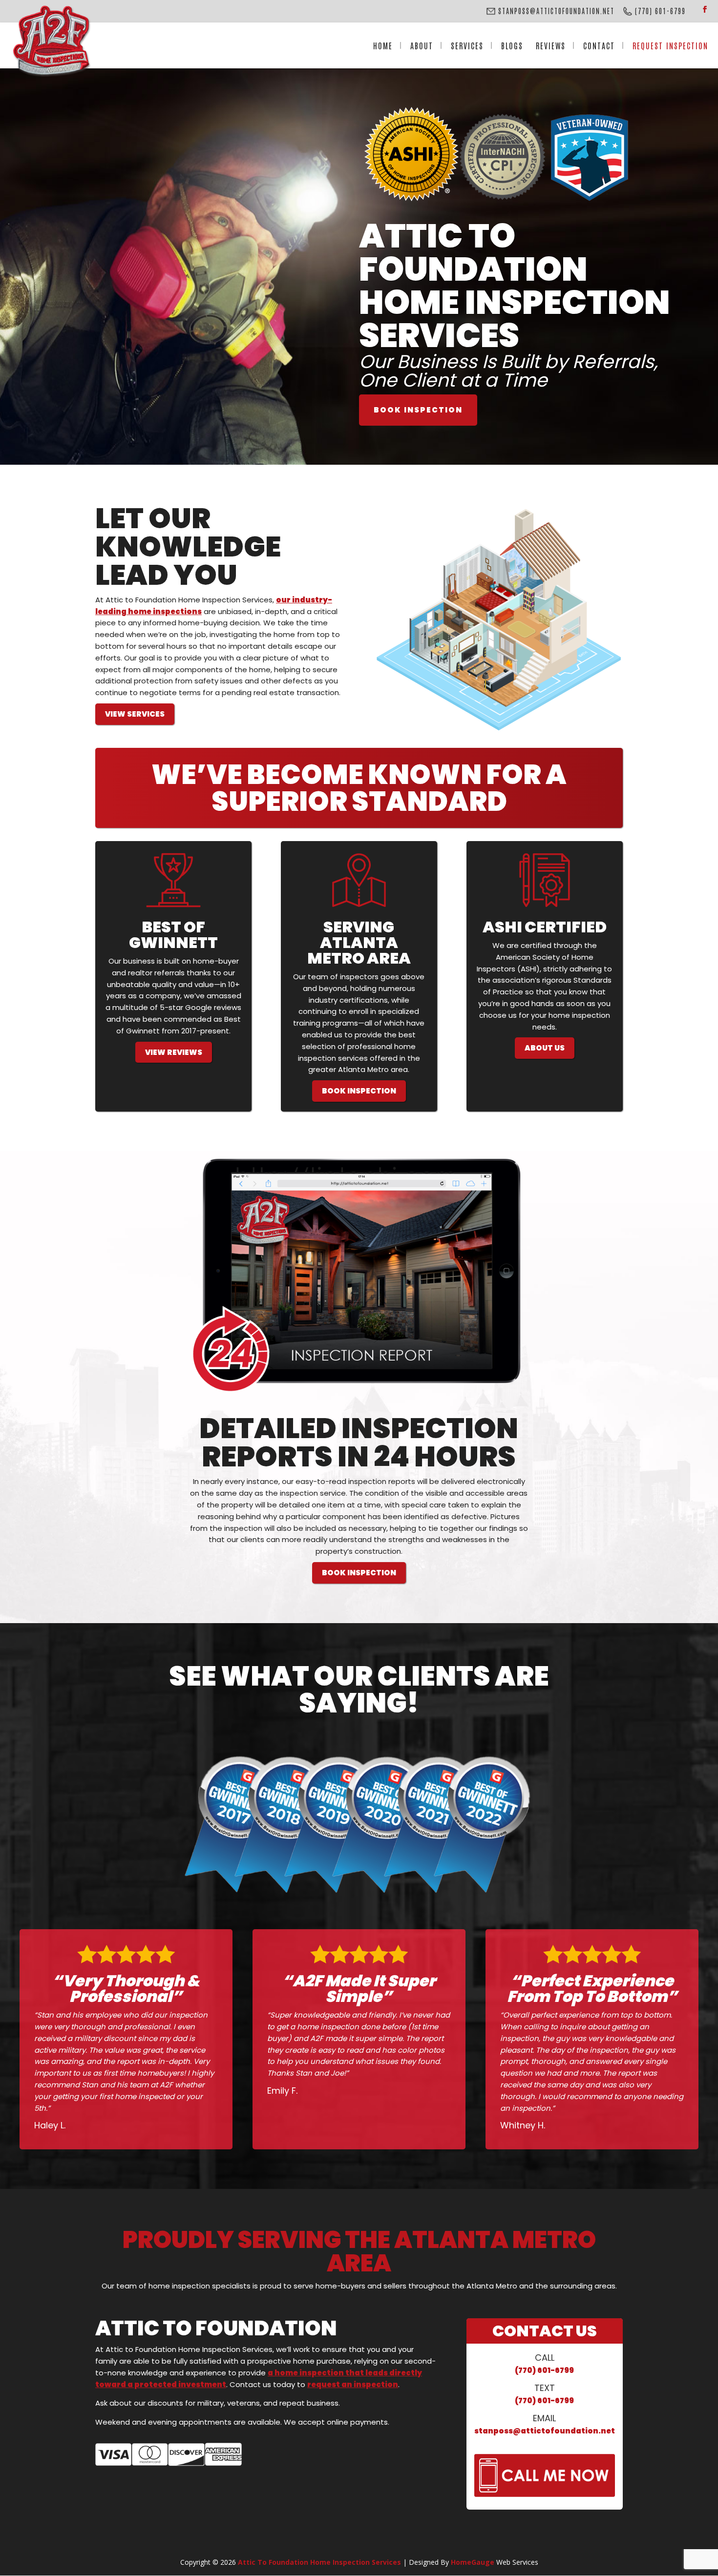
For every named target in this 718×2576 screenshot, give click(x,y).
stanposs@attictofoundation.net (545, 2431)
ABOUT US (545, 1048)
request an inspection (353, 2384)
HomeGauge (473, 2562)
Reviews (551, 45)
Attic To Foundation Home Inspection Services (319, 2562)
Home (383, 45)
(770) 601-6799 (544, 2370)
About (422, 45)
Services (467, 45)
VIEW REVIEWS (174, 1052)
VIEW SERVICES (135, 714)
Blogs (512, 45)
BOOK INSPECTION (418, 410)
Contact (599, 45)
